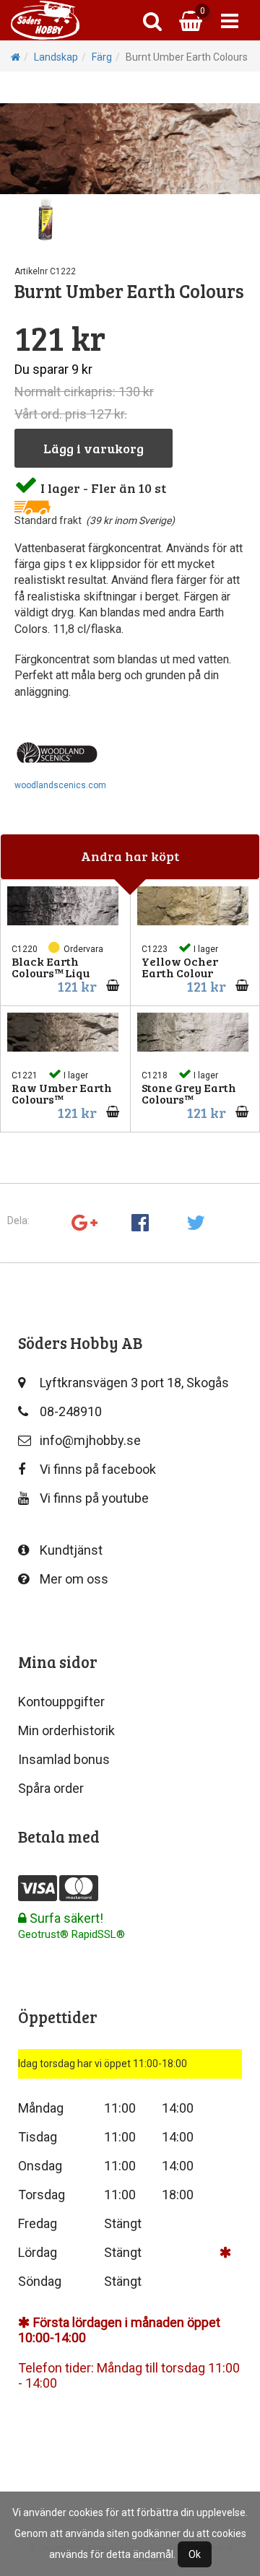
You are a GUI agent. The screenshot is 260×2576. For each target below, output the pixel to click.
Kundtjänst (71, 1550)
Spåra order (51, 1788)
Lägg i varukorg (94, 448)
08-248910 (71, 1411)
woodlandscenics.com (60, 785)
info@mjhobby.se (90, 1440)
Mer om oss (74, 1579)
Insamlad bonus (64, 1759)
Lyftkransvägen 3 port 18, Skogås (134, 1383)
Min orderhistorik (66, 1730)
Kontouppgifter (61, 1702)
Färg (102, 57)
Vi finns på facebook (98, 1469)
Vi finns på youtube (94, 1498)
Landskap (56, 57)
